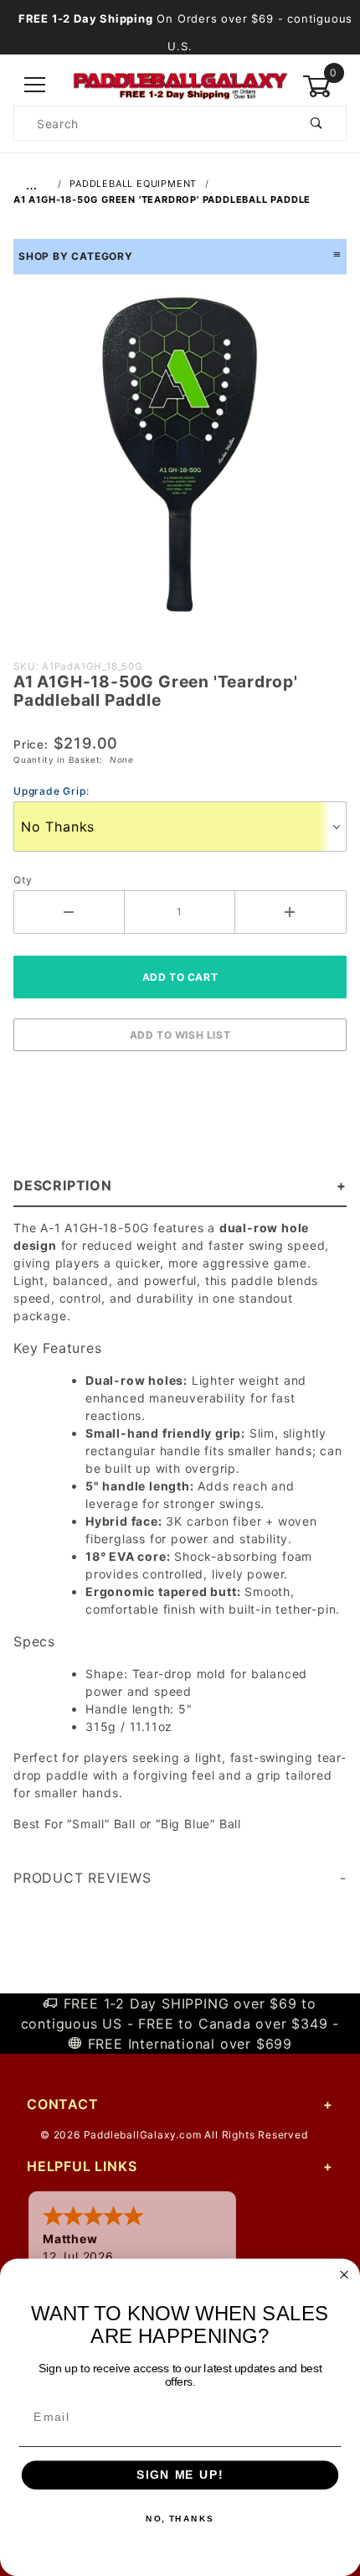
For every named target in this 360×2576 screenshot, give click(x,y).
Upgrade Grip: (51, 791)
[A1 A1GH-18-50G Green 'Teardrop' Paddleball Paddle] (180, 464)
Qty (23, 880)
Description (63, 1185)
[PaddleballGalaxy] (180, 84)
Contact (63, 2104)
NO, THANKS (180, 2519)
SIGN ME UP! (180, 2475)
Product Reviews (82, 1878)
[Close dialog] (345, 2275)
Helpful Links (82, 2166)
